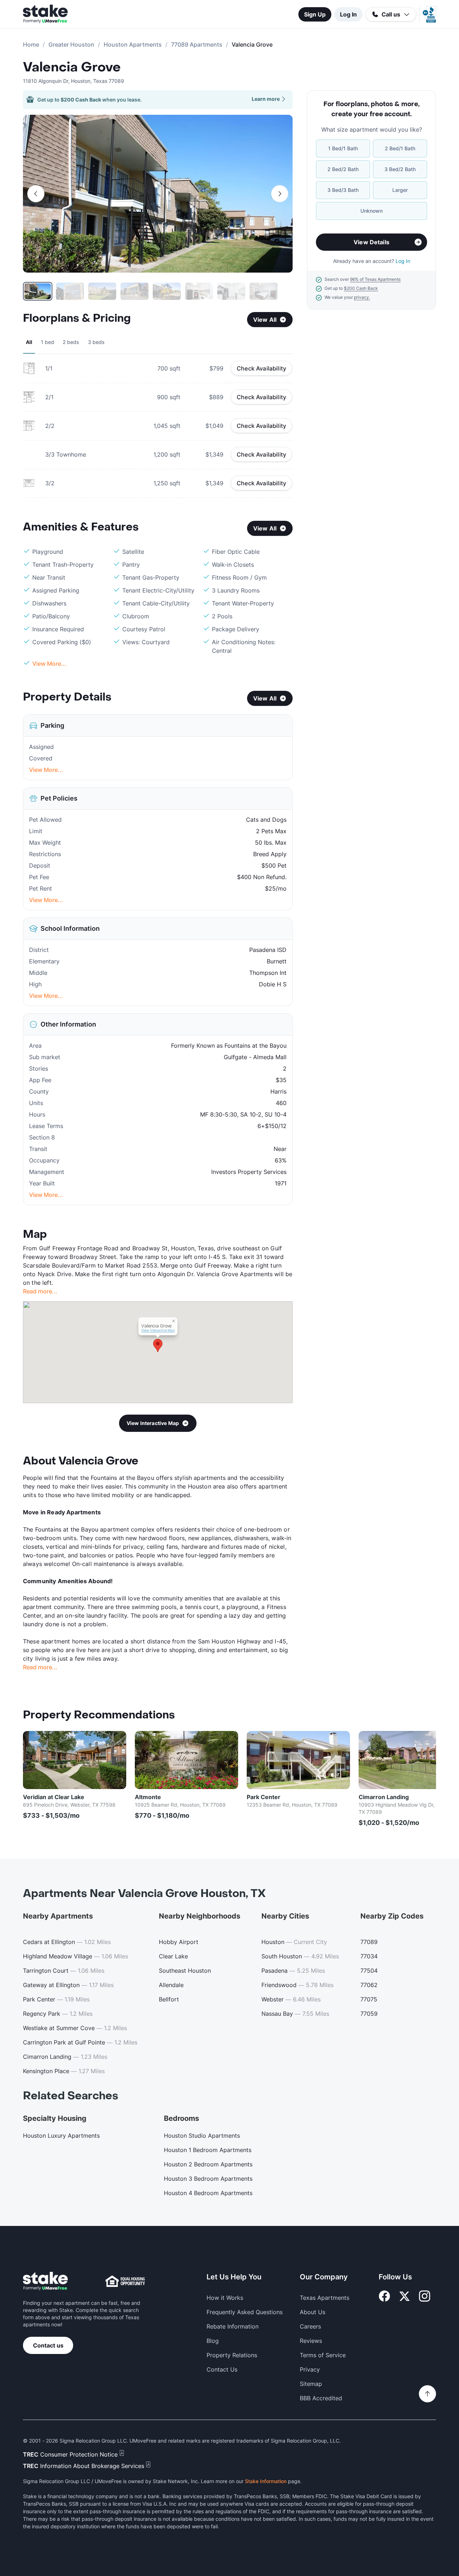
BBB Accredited (321, 2398)
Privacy (310, 2369)
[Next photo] (280, 194)
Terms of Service (323, 2355)
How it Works (225, 2298)
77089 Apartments (197, 44)
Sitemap (311, 2384)
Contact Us (222, 2369)
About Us (313, 2312)
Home (31, 44)
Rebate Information (233, 2326)
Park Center (264, 1797)
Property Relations (232, 2355)
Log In (348, 14)
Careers (310, 2326)
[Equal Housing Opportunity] (125, 2281)
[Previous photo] (36, 194)
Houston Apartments (133, 44)
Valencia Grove (72, 67)
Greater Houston (71, 44)
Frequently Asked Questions (245, 2312)
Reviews (311, 2341)
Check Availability (261, 368)
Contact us (48, 2345)
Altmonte (148, 1797)
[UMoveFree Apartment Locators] (45, 2281)
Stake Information (266, 2481)
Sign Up (315, 14)
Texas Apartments (325, 2298)
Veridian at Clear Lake (54, 1797)
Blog (213, 2341)
